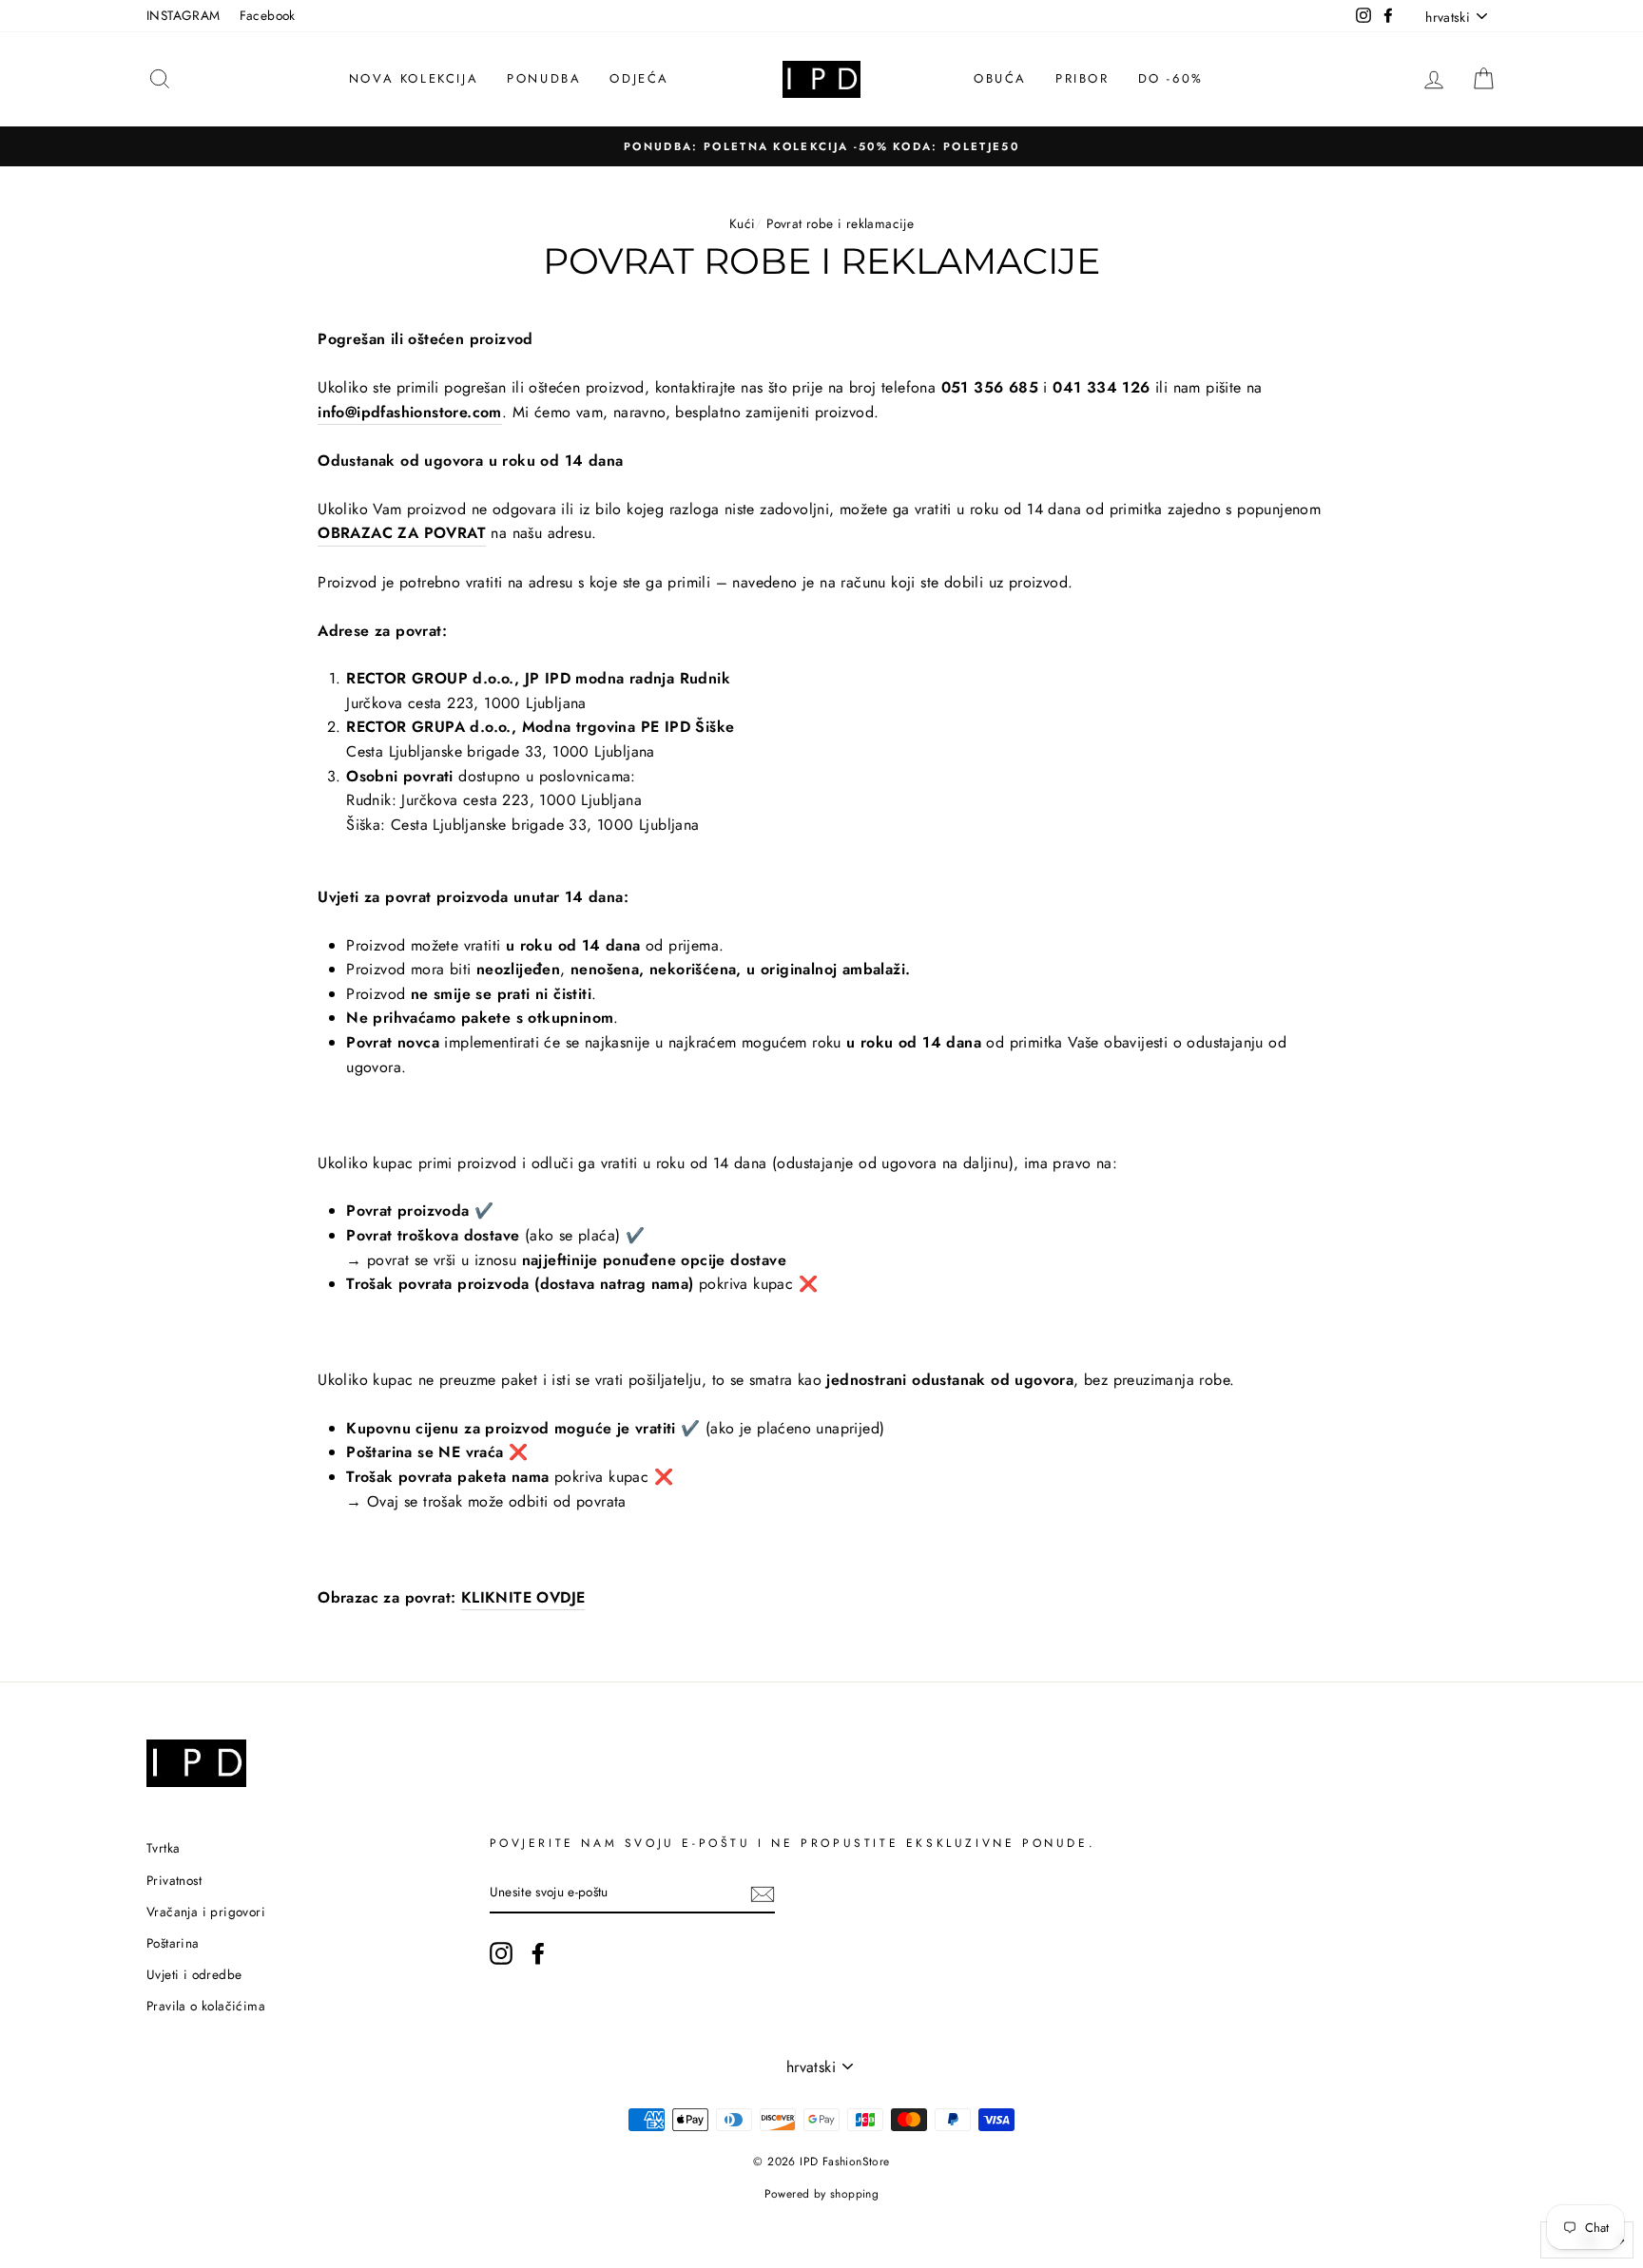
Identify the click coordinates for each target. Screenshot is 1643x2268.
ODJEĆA (639, 78)
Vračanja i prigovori (206, 1912)
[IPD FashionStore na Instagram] (501, 1953)
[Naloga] (763, 1893)
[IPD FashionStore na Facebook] (538, 1953)
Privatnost (174, 1880)
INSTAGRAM (184, 15)
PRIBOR (1082, 78)
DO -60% (1171, 78)
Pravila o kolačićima (206, 2006)
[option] (821, 146)
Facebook (268, 15)
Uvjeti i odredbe (194, 1974)
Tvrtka (163, 1848)
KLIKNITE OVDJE (523, 1597)
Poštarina (173, 1943)
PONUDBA (544, 78)
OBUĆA (1000, 78)
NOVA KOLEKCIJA (414, 78)
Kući (743, 223)
